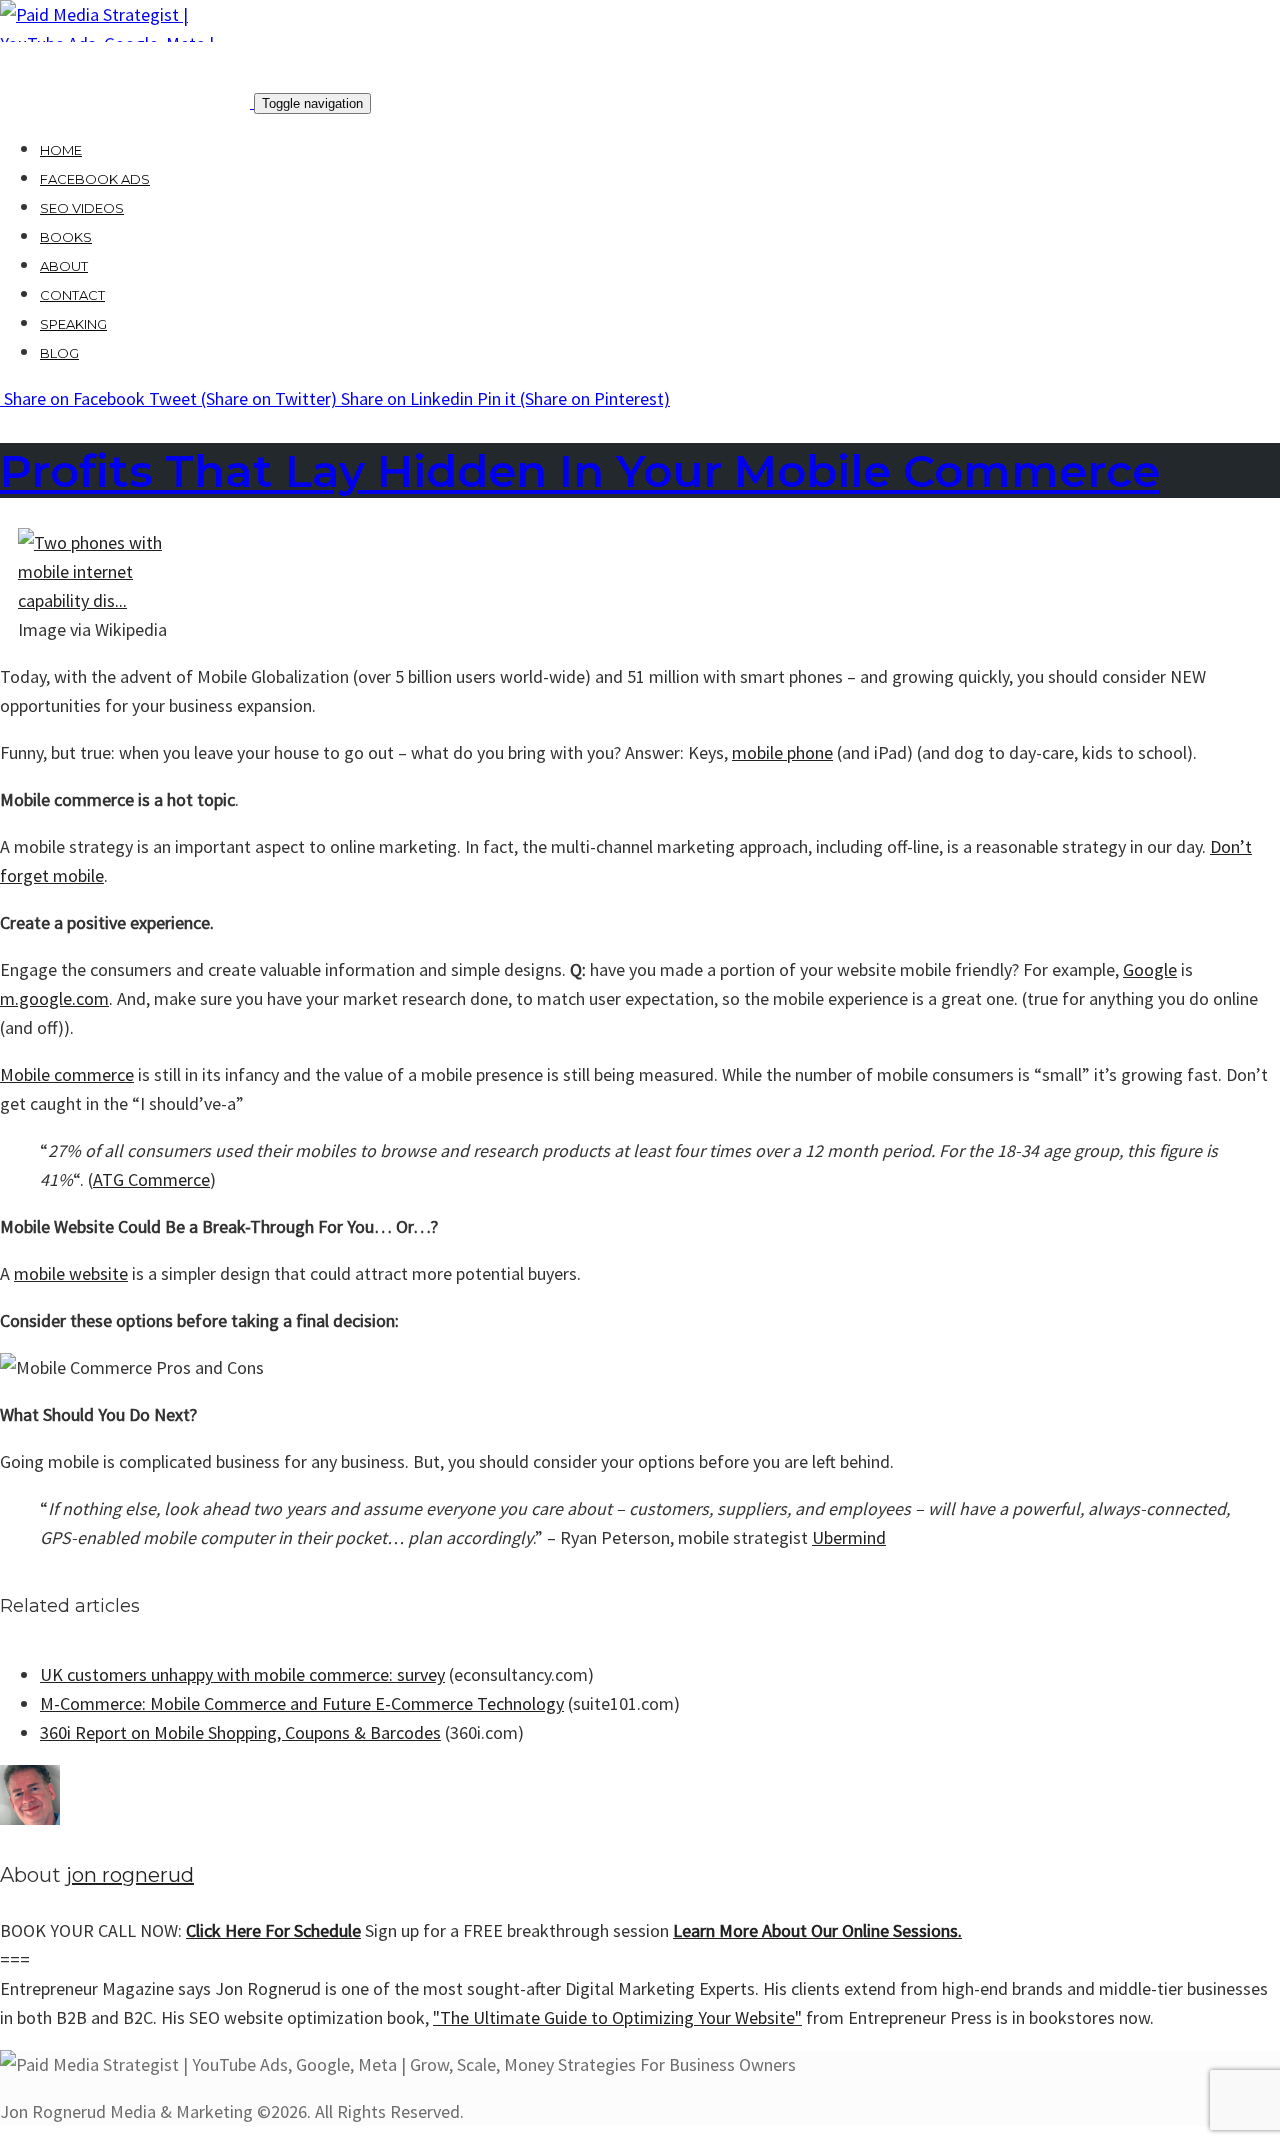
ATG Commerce (151, 1179)
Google (1150, 969)
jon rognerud (130, 1875)
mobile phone (782, 752)
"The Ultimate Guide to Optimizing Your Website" (617, 2017)
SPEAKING (73, 324)
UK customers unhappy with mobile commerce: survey (242, 1674)
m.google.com (54, 998)
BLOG (59, 353)
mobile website (71, 1273)
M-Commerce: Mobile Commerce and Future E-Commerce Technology (302, 1703)
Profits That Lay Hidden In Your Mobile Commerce (580, 470)
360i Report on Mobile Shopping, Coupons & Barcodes (240, 1732)
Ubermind (849, 1537)
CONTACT (72, 295)
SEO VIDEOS (82, 208)
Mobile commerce (67, 1074)
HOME (61, 150)
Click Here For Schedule (273, 1930)
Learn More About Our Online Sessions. (817, 1930)
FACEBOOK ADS (95, 179)
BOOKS (66, 237)
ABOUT (64, 266)
